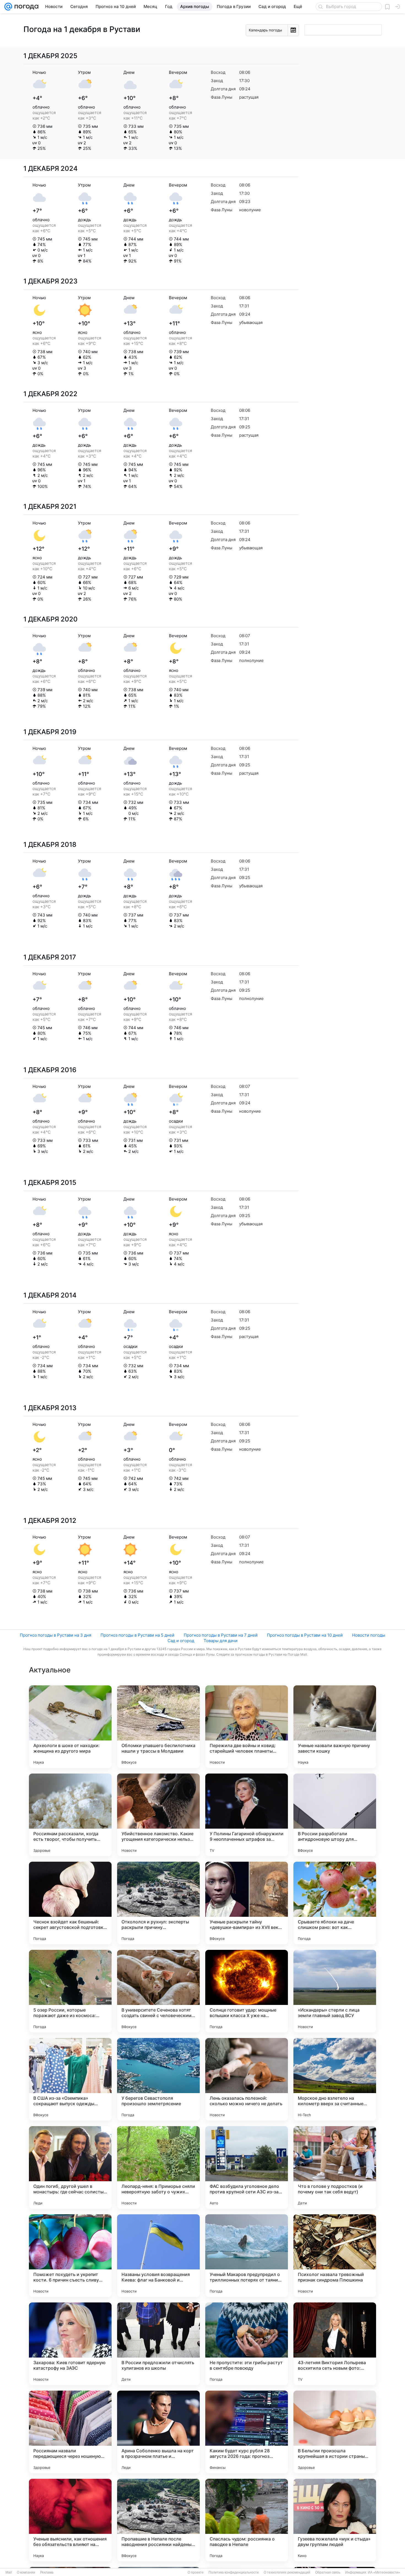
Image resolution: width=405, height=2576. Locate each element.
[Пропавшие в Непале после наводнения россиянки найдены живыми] (158, 2520)
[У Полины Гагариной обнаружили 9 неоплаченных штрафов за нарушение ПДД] (247, 1815)
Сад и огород (181, 1641)
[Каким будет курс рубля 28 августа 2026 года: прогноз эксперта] (247, 2432)
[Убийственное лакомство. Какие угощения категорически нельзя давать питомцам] (158, 1815)
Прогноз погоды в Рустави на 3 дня (56, 1635)
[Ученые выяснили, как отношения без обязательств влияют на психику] (70, 2520)
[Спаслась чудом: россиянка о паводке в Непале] (247, 2520)
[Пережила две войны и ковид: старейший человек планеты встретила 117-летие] (247, 1727)
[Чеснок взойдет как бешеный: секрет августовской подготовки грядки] (70, 1903)
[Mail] (8, 7)
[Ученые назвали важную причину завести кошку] (335, 1727)
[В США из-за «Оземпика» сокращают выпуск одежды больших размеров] (70, 2079)
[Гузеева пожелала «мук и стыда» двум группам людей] (335, 2520)
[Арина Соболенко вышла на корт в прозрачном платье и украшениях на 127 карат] (158, 2432)
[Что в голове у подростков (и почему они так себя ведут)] (335, 2167)
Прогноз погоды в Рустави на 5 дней (137, 1635)
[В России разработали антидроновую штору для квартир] (335, 1815)
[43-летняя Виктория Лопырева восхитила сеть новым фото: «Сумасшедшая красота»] (335, 2344)
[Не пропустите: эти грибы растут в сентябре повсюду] (247, 2344)
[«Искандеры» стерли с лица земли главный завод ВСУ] (335, 1991)
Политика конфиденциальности (234, 2572)
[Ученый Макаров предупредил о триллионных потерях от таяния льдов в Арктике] (247, 2256)
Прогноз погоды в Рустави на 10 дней (305, 1635)
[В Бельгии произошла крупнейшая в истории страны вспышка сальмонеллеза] (335, 2432)
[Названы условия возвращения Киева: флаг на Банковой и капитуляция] (158, 2256)
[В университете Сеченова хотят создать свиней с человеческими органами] (158, 1991)
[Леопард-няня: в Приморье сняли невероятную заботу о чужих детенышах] (158, 2167)
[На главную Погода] (25, 7)
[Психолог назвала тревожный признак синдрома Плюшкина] (335, 2256)
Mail (9, 2572)
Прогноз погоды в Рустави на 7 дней (221, 1635)
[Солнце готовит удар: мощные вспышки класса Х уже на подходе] (247, 1991)
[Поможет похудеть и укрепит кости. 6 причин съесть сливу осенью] (70, 2256)
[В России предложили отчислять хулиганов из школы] (158, 2344)
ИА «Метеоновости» (384, 2572)
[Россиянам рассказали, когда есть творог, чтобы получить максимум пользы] (70, 1815)
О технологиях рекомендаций (287, 2572)
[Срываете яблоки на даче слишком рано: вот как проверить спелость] (335, 1903)
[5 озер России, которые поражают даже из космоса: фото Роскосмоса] (70, 1991)
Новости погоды (369, 1635)
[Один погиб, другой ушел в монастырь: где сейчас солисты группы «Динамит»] (70, 2167)
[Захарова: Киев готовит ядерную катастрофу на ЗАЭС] (70, 2344)
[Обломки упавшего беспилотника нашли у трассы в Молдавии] (158, 1727)
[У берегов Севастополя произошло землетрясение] (158, 2079)
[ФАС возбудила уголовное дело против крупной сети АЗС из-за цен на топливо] (247, 2167)
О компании (26, 2572)
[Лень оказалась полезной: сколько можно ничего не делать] (247, 2079)
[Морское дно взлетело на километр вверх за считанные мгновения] (335, 2079)
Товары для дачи (221, 1641)
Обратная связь (328, 2572)
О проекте (196, 2572)
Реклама (47, 2572)
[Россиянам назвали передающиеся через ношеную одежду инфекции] (70, 2432)
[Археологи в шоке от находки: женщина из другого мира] (70, 1727)
